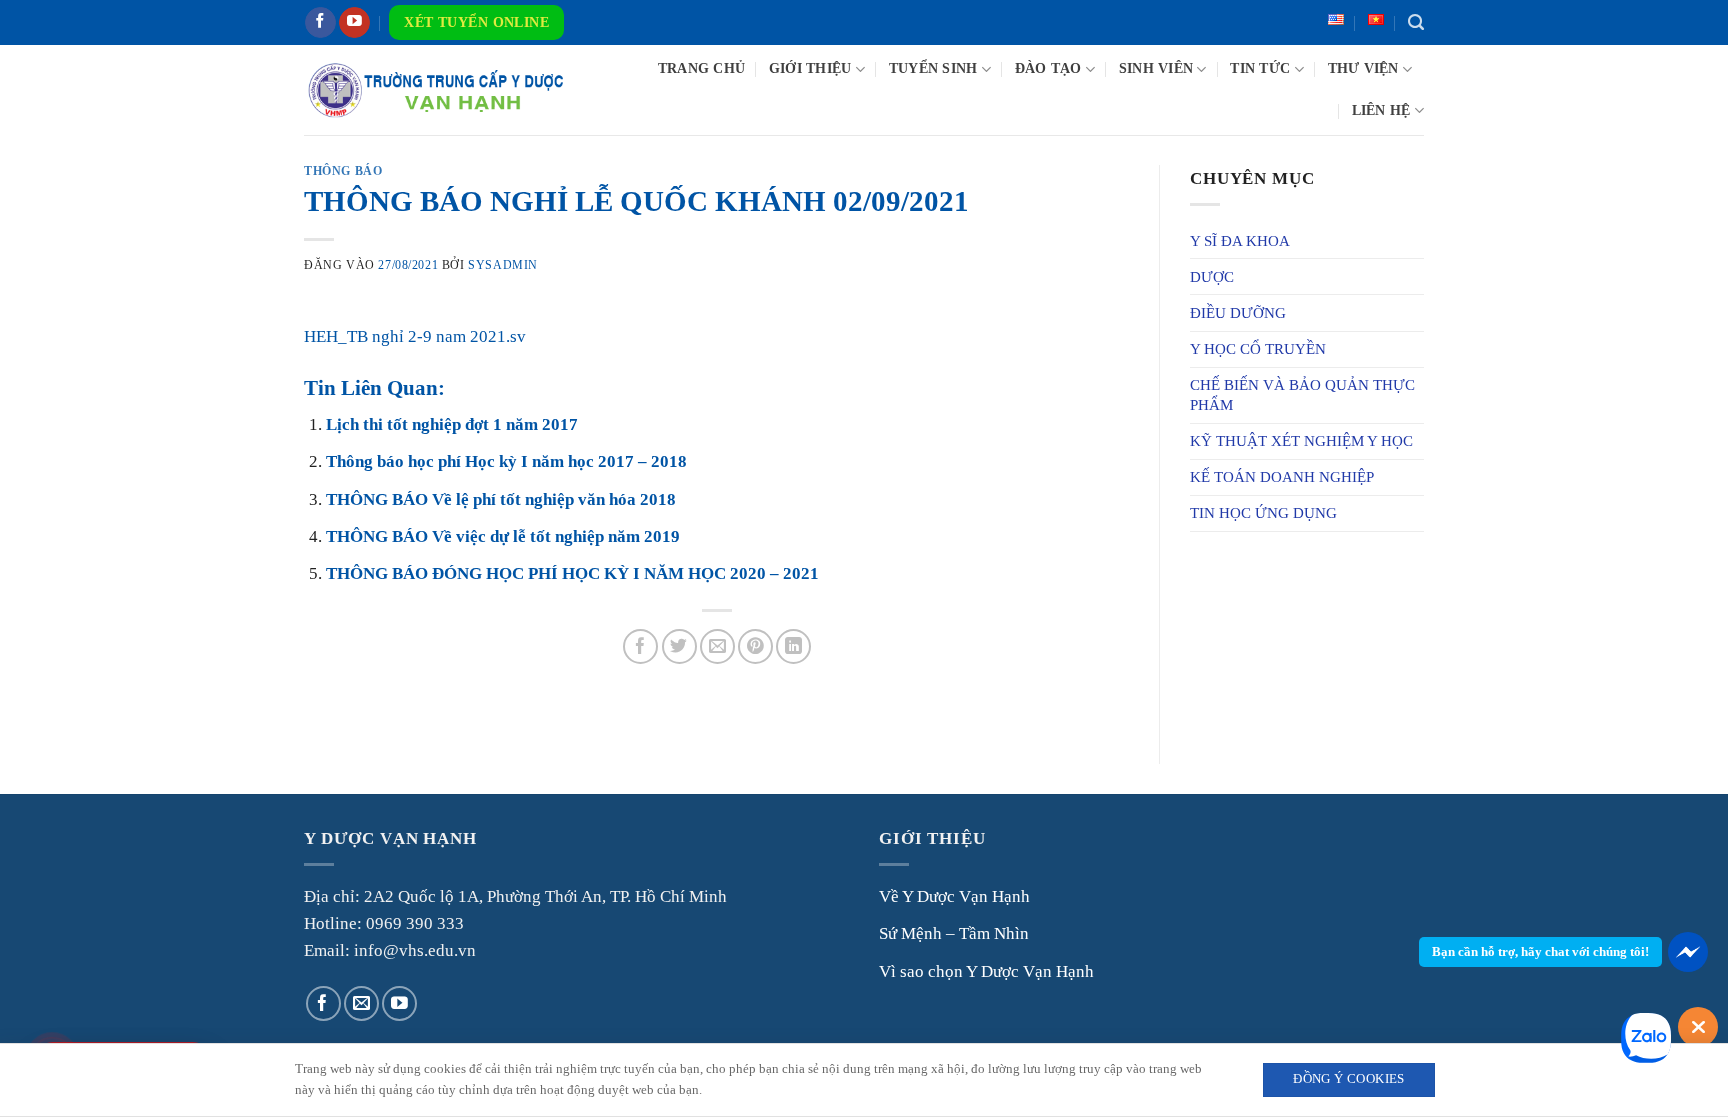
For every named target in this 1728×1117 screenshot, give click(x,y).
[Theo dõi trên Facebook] (320, 23)
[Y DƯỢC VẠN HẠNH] (435, 89)
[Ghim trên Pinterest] (755, 646)
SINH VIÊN (1156, 68)
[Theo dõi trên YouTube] (354, 23)
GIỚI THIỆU (810, 68)
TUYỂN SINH (933, 68)
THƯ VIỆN (1363, 68)
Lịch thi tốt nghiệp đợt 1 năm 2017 (452, 424)
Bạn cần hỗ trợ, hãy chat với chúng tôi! (1540, 951)
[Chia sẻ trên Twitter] (679, 646)
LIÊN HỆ (1381, 110)
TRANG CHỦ (701, 68)
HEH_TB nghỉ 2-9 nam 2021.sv (415, 336)
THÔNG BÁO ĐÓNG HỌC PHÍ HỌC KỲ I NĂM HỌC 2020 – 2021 (572, 573)
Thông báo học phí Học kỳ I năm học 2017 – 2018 (506, 461)
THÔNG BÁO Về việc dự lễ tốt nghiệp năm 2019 (503, 536)
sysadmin (503, 265)
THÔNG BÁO (343, 171)
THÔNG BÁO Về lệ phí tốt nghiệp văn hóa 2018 (501, 499)
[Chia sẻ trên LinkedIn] (793, 646)
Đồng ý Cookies (1348, 1079)
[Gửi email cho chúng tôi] (361, 1003)
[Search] (1416, 23)
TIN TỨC (1260, 68)
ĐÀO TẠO (1048, 68)
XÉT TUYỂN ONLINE (476, 22)
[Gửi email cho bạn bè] (717, 646)
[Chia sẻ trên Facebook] (640, 646)
